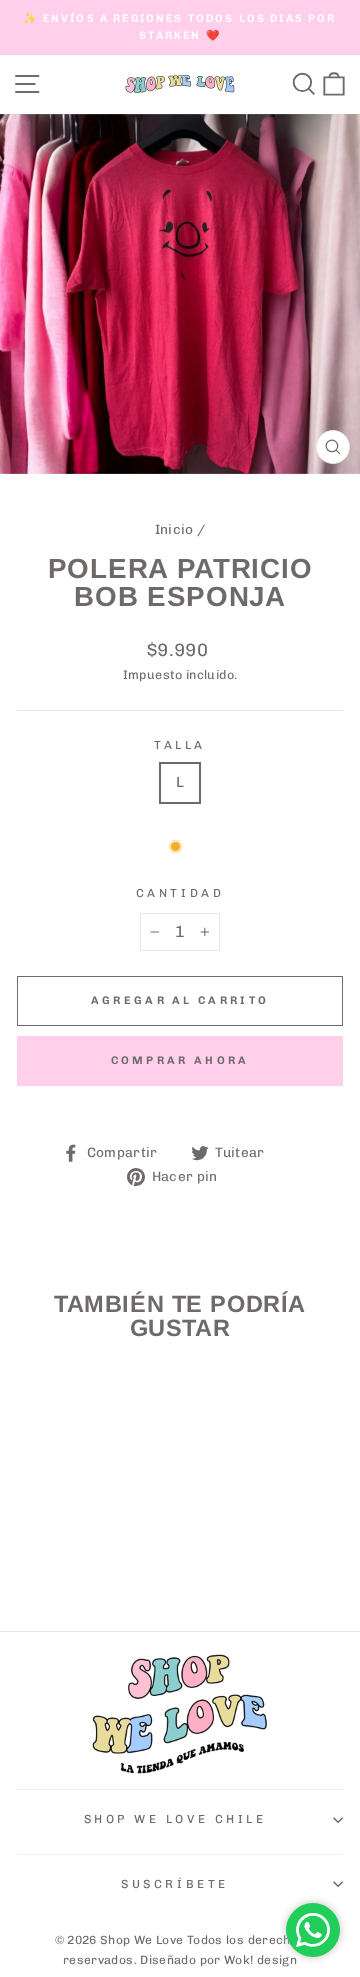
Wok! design (260, 1960)
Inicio (174, 529)
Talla (180, 745)
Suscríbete (174, 1884)
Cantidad (180, 893)
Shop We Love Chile (175, 1819)
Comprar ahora (180, 1060)
